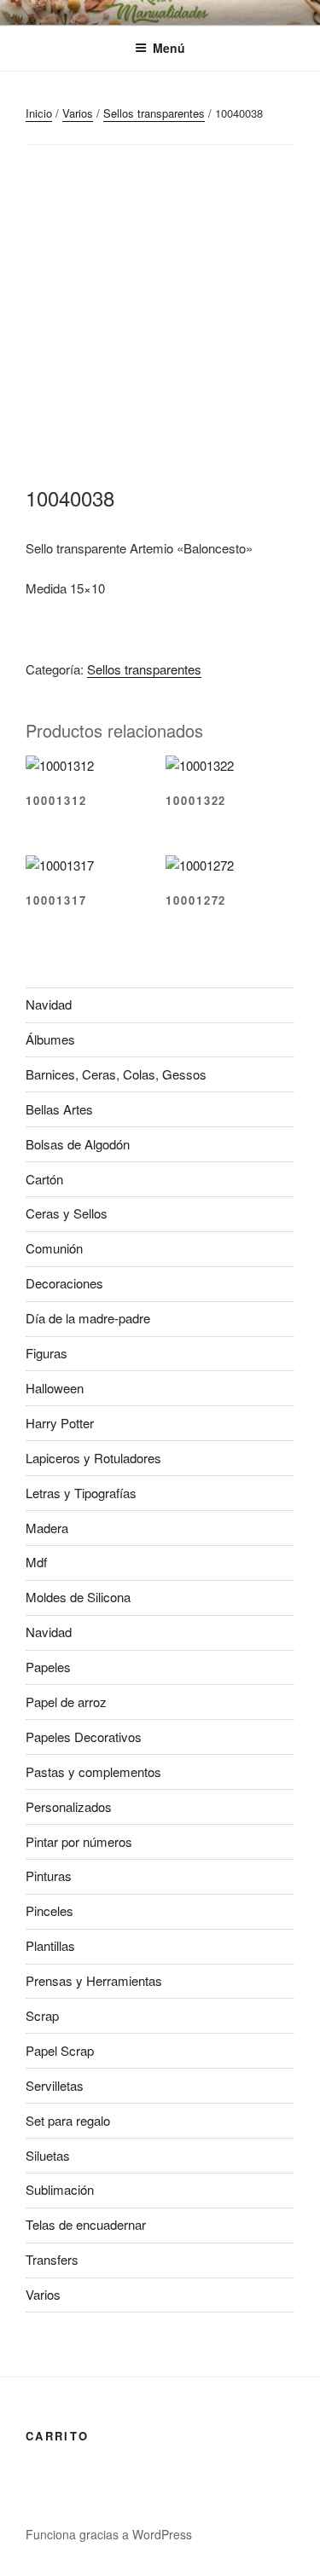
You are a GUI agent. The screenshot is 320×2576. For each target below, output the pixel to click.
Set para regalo (68, 2120)
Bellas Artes (59, 1109)
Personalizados (69, 1806)
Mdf (36, 1562)
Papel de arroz (66, 1702)
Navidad (49, 1004)
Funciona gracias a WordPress (109, 2534)
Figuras (47, 1353)
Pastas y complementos (93, 1771)
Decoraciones (64, 1283)
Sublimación (60, 2189)
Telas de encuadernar (86, 2224)
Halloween (55, 1388)
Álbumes (50, 1039)
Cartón (44, 1179)
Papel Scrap (60, 2050)
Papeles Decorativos (84, 1737)
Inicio (39, 113)
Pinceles (49, 1910)
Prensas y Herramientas (94, 1980)
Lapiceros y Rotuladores (93, 1458)
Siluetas (48, 2155)
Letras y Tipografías (81, 1493)
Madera (47, 1528)
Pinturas (49, 1876)
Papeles (48, 1667)
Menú (169, 48)
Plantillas (50, 1945)
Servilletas (55, 2085)
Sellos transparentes (154, 113)
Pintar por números (79, 1841)
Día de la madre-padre (88, 1318)
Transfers (52, 2259)
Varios (78, 113)
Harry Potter (60, 1423)
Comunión (54, 1248)
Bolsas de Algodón (78, 1144)
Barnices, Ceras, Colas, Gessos (116, 1074)
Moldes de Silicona (78, 1597)
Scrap (42, 2015)
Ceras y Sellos (67, 1213)
